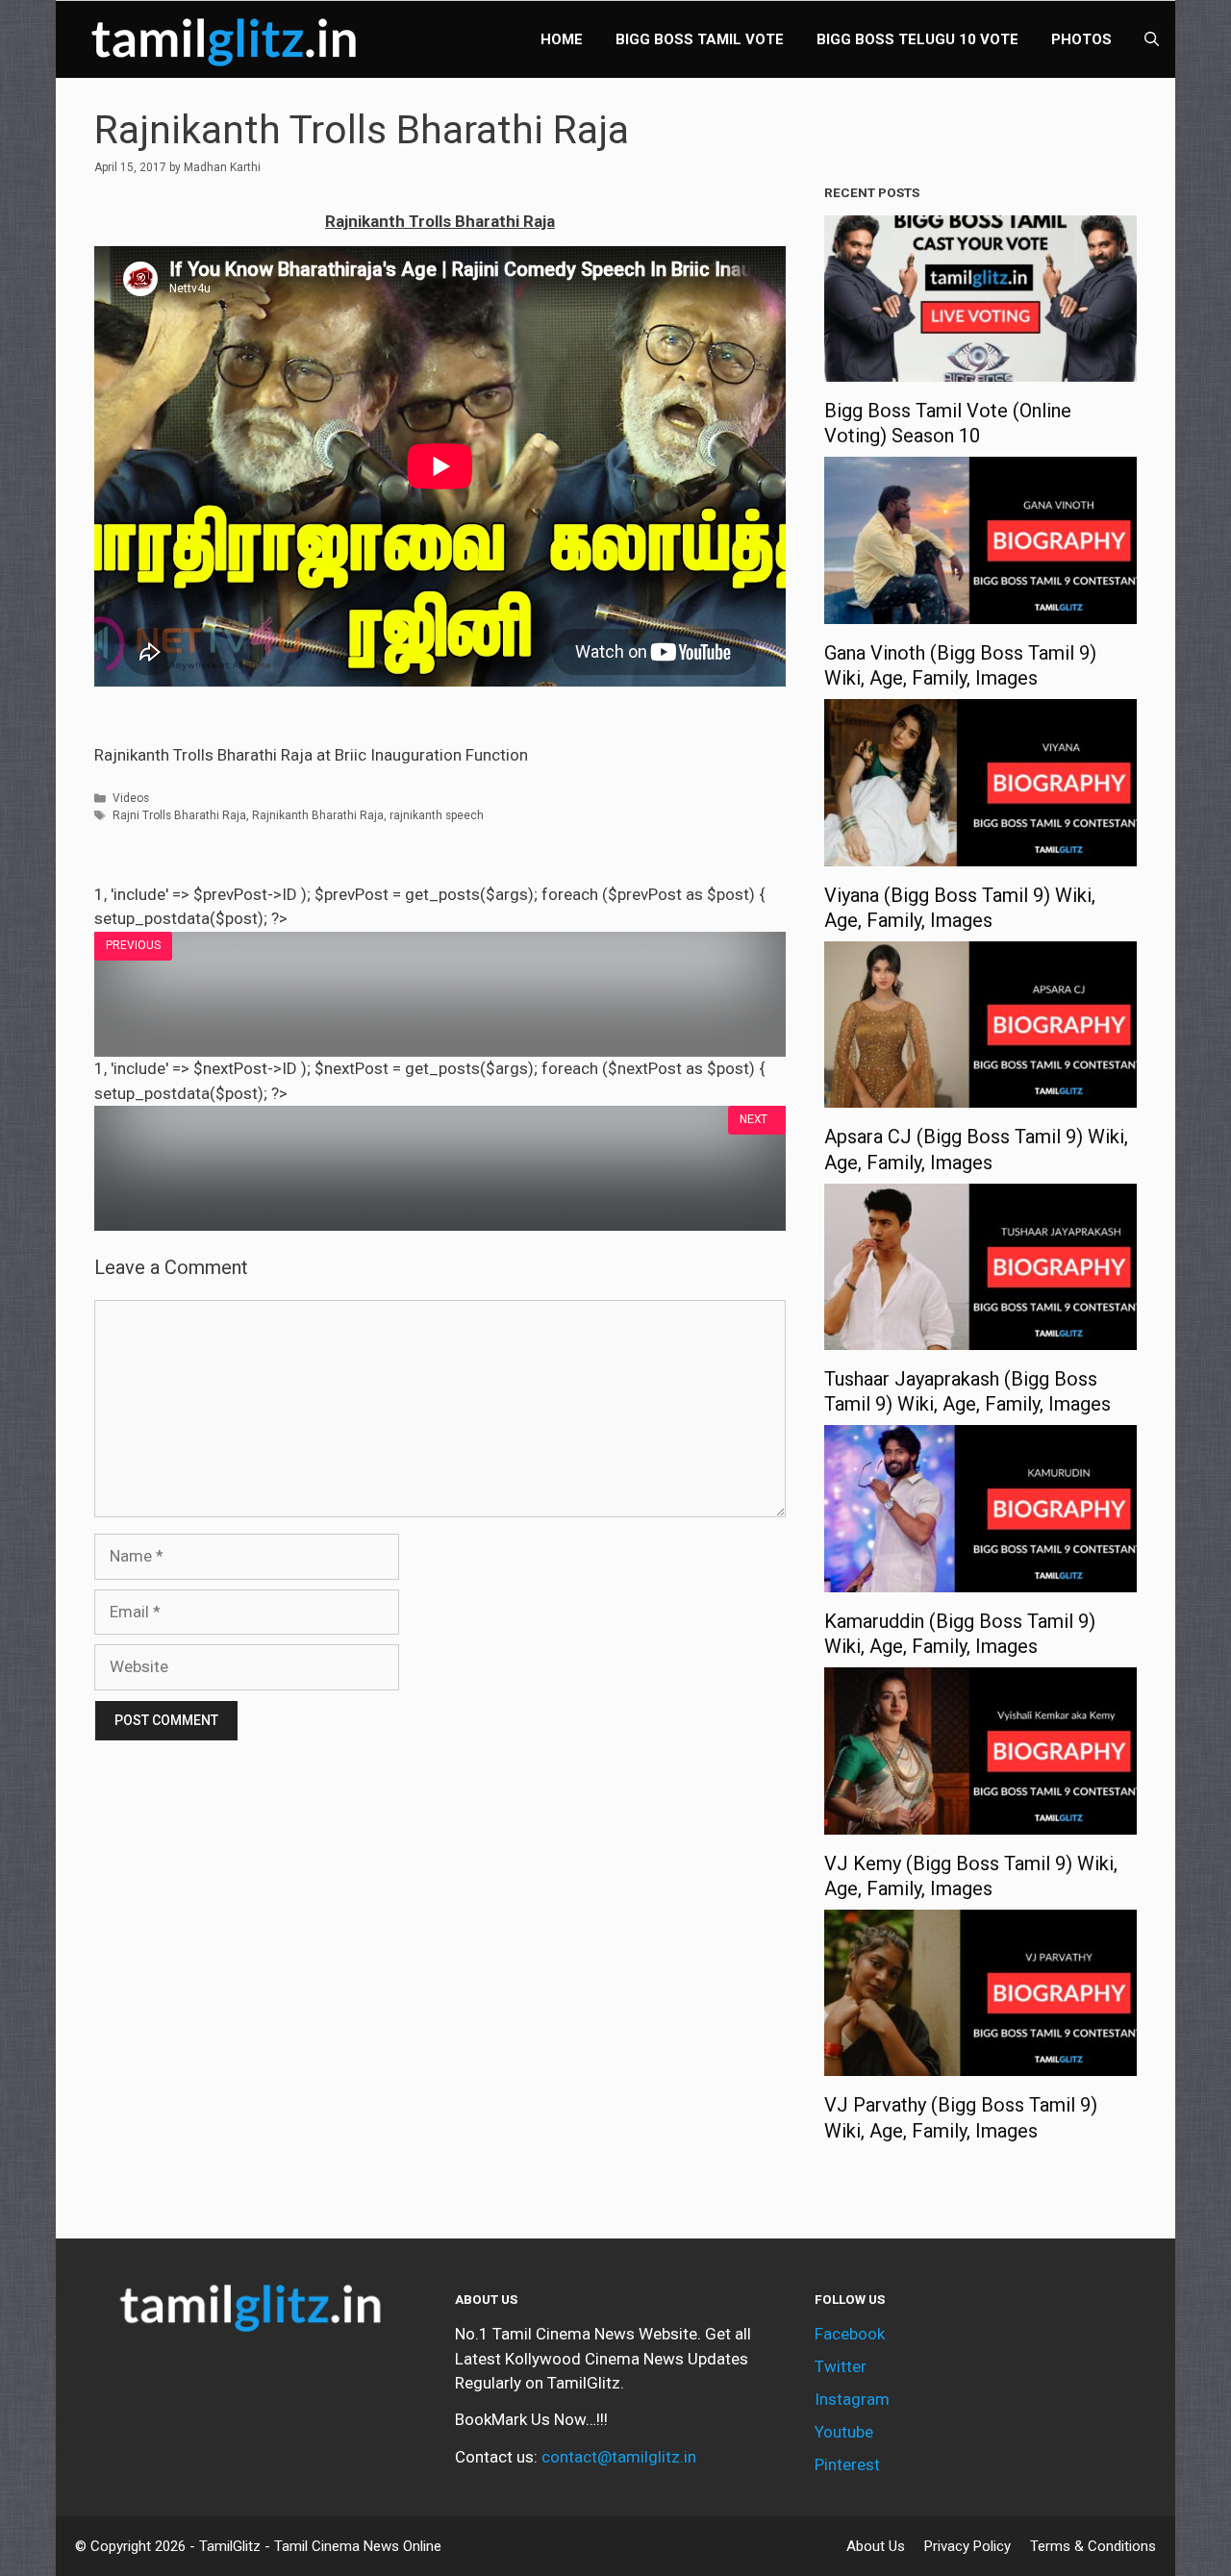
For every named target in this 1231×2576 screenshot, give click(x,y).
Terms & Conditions (1093, 2546)
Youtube (844, 2432)
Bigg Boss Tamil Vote (700, 39)
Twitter (841, 2366)
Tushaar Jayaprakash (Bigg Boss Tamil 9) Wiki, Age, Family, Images (967, 1391)
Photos (1081, 39)
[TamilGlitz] (229, 39)
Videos (131, 798)
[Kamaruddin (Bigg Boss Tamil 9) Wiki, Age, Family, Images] (980, 1579)
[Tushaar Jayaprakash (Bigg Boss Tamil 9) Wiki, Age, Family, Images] (980, 1338)
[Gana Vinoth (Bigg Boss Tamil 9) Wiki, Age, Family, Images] (980, 611)
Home (562, 39)
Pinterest (847, 2464)
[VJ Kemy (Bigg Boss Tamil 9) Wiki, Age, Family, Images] (980, 1821)
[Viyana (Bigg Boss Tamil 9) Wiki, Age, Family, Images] (980, 853)
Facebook (850, 2334)
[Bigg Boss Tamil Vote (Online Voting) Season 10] (980, 369)
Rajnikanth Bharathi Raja (318, 815)
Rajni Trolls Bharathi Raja (179, 815)
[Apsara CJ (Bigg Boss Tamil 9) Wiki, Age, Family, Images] (980, 1095)
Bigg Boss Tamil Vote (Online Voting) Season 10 (948, 423)
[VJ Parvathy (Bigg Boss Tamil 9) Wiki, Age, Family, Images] (980, 2063)
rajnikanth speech (437, 815)
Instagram (852, 2399)
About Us (876, 2546)
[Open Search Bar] (1152, 39)
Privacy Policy (967, 2546)
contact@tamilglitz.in (619, 2457)
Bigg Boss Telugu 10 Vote (917, 39)
